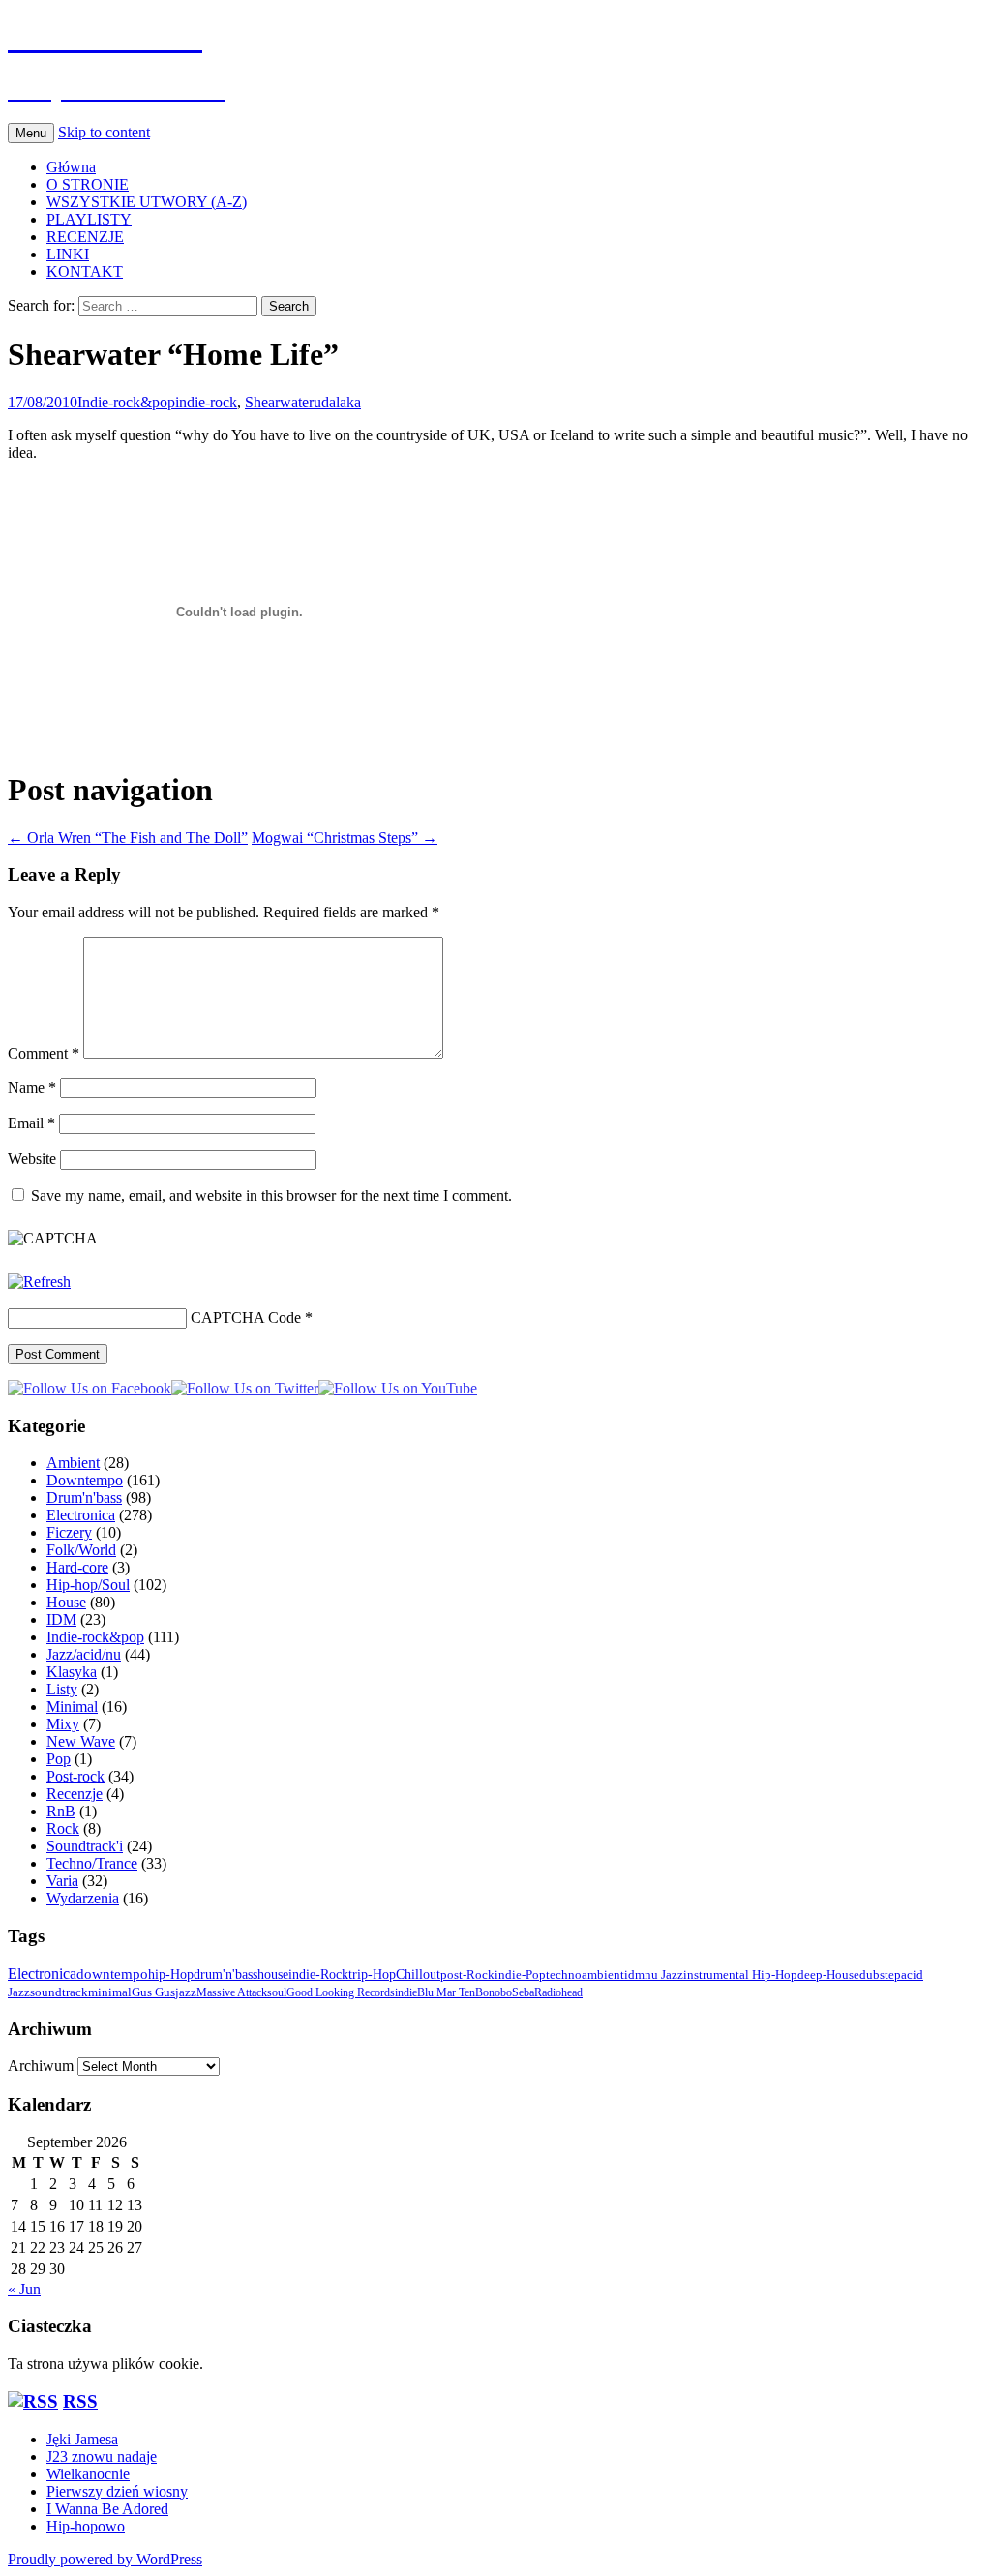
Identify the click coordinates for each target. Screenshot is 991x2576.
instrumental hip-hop (740, 1975)
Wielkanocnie (88, 2474)
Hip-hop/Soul (88, 1585)
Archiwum (41, 2066)
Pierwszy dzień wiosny (117, 2491)
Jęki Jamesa (82, 2439)
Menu (31, 133)
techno (564, 1975)
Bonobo (494, 1992)
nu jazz (664, 1975)
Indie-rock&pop (126, 402)
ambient (603, 1975)
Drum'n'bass (84, 1498)
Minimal (72, 1707)
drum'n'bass (225, 1974)
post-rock (467, 1975)
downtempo (112, 1974)
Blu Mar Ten (446, 1992)
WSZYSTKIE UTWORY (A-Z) (147, 202)
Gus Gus (153, 1992)
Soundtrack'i (85, 1846)
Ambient (73, 1463)
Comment (44, 1053)
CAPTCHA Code (246, 1318)
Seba (523, 1992)
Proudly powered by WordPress (105, 2559)
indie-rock (206, 402)
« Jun (24, 2289)
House (66, 1602)
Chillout (418, 1975)
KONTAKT (85, 271)
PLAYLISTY (89, 219)
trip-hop (372, 1975)
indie (406, 1992)
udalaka (337, 402)
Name (32, 1087)
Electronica (81, 1515)
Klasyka (72, 1672)
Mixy (63, 1724)
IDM (61, 1619)
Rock (63, 1828)
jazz (186, 1992)
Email (31, 1123)
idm (634, 1975)
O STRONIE (88, 184)
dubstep (880, 1975)
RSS (80, 2401)
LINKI (68, 254)
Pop (59, 1759)
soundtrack (59, 1992)
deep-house (828, 1975)
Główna (71, 167)
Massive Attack (232, 1992)
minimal (110, 1992)
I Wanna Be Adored (107, 2509)
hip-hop (171, 1974)
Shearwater (279, 402)
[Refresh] (39, 1282)
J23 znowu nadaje (102, 2456)
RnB (61, 1811)
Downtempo (85, 1480)
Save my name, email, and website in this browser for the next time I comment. (271, 1196)
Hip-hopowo (86, 2526)
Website (32, 1159)
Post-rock (75, 1776)
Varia (62, 1881)
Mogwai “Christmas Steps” (345, 838)
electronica (42, 1974)
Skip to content (104, 132)
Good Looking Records (341, 1992)
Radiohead (558, 1992)
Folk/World (81, 1550)
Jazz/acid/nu (84, 1654)
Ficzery (69, 1532)
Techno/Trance (92, 1863)
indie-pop (520, 1975)
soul (277, 1992)
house (273, 1974)
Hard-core (77, 1567)
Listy (62, 1689)
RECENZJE (85, 237)
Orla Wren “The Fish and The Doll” (128, 838)
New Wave (81, 1741)
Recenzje (75, 1794)
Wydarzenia (83, 1898)
